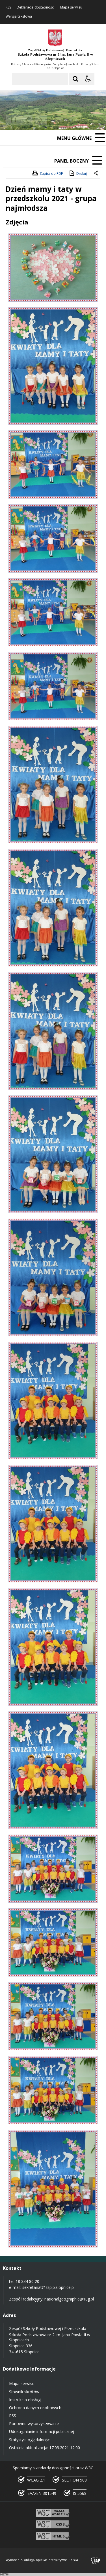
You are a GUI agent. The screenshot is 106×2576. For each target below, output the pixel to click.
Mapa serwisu (71, 7)
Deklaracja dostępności (36, 7)
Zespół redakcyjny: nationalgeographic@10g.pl (51, 2299)
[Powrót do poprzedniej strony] (96, 174)
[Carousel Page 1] (55, 120)
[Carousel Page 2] (60, 120)
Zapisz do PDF (51, 174)
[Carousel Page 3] (66, 120)
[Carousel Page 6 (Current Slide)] (82, 120)
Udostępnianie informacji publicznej (42, 2431)
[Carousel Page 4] (71, 120)
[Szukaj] (75, 79)
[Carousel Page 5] (76, 120)
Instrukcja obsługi (25, 2400)
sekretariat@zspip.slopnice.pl (48, 2287)
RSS (8, 7)
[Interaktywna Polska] (96, 2561)
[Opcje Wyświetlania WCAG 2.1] (88, 79)
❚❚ (11, 120)
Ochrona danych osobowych (35, 2408)
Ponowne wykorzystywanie (34, 2423)
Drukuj (82, 174)
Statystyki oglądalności (30, 2440)
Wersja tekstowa (19, 16)
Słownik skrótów (24, 2392)
